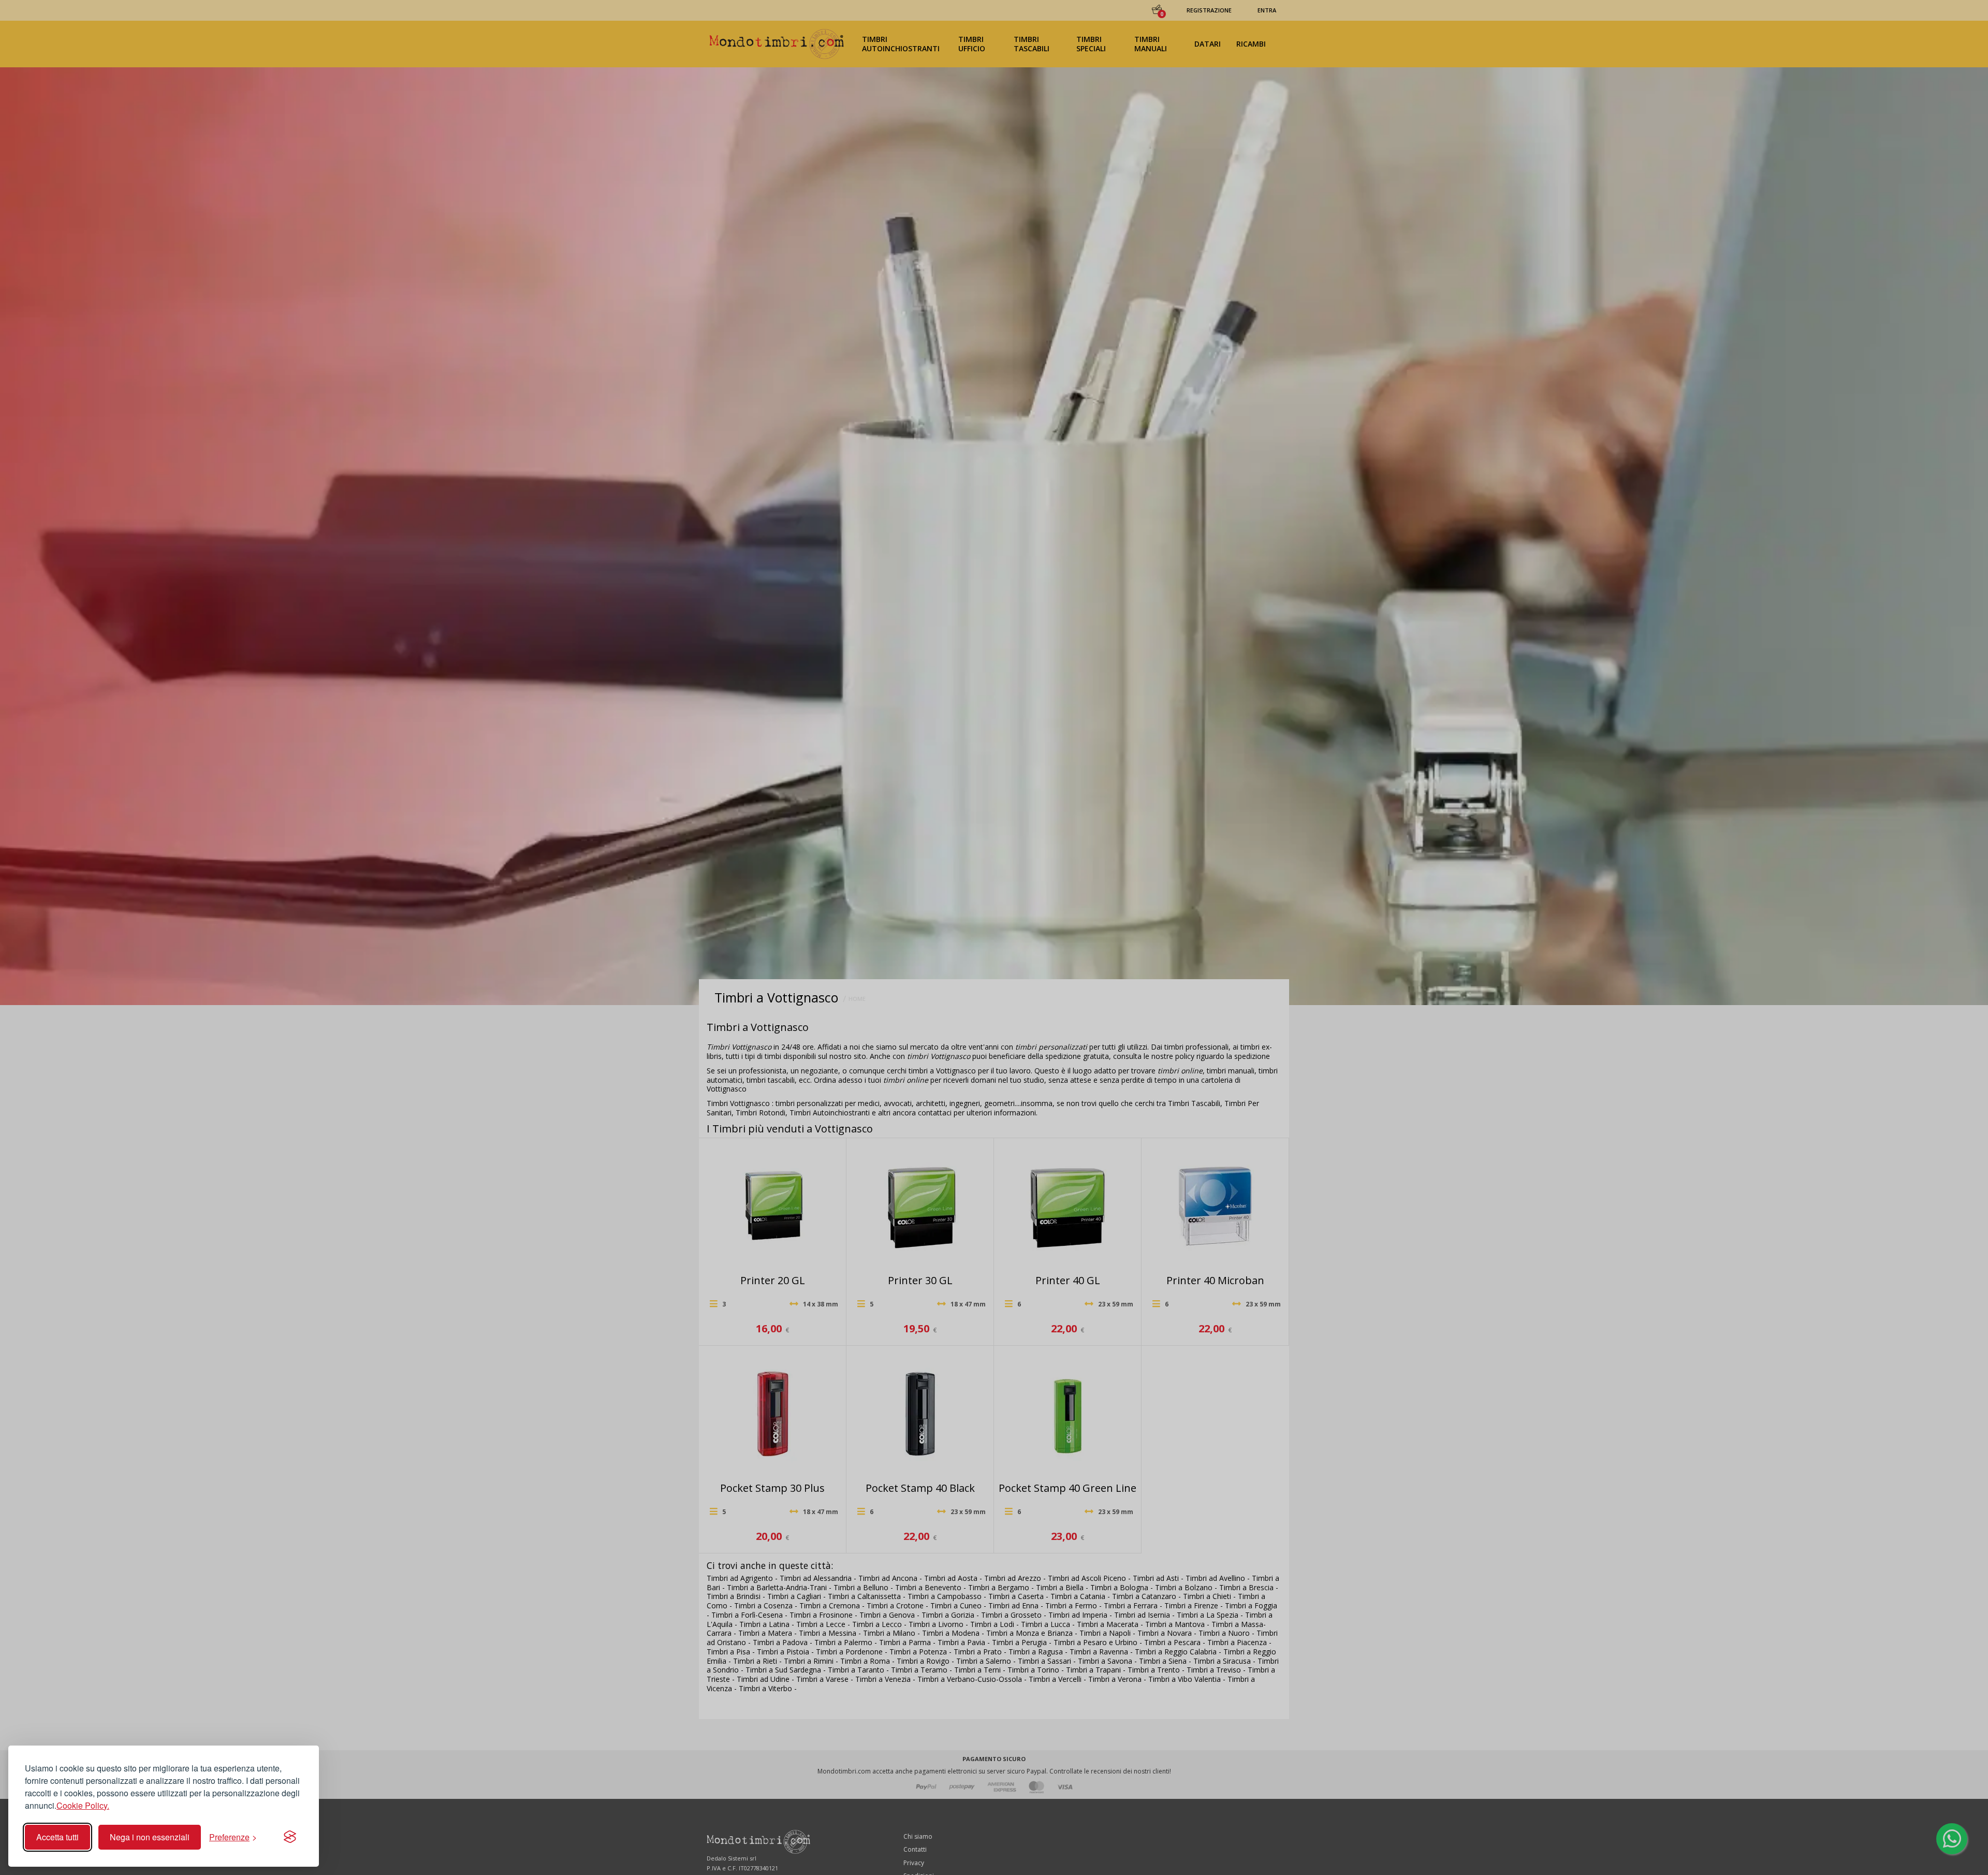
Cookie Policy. (83, 1805)
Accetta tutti (57, 1837)
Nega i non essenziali (150, 1837)
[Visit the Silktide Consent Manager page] (290, 1837)
